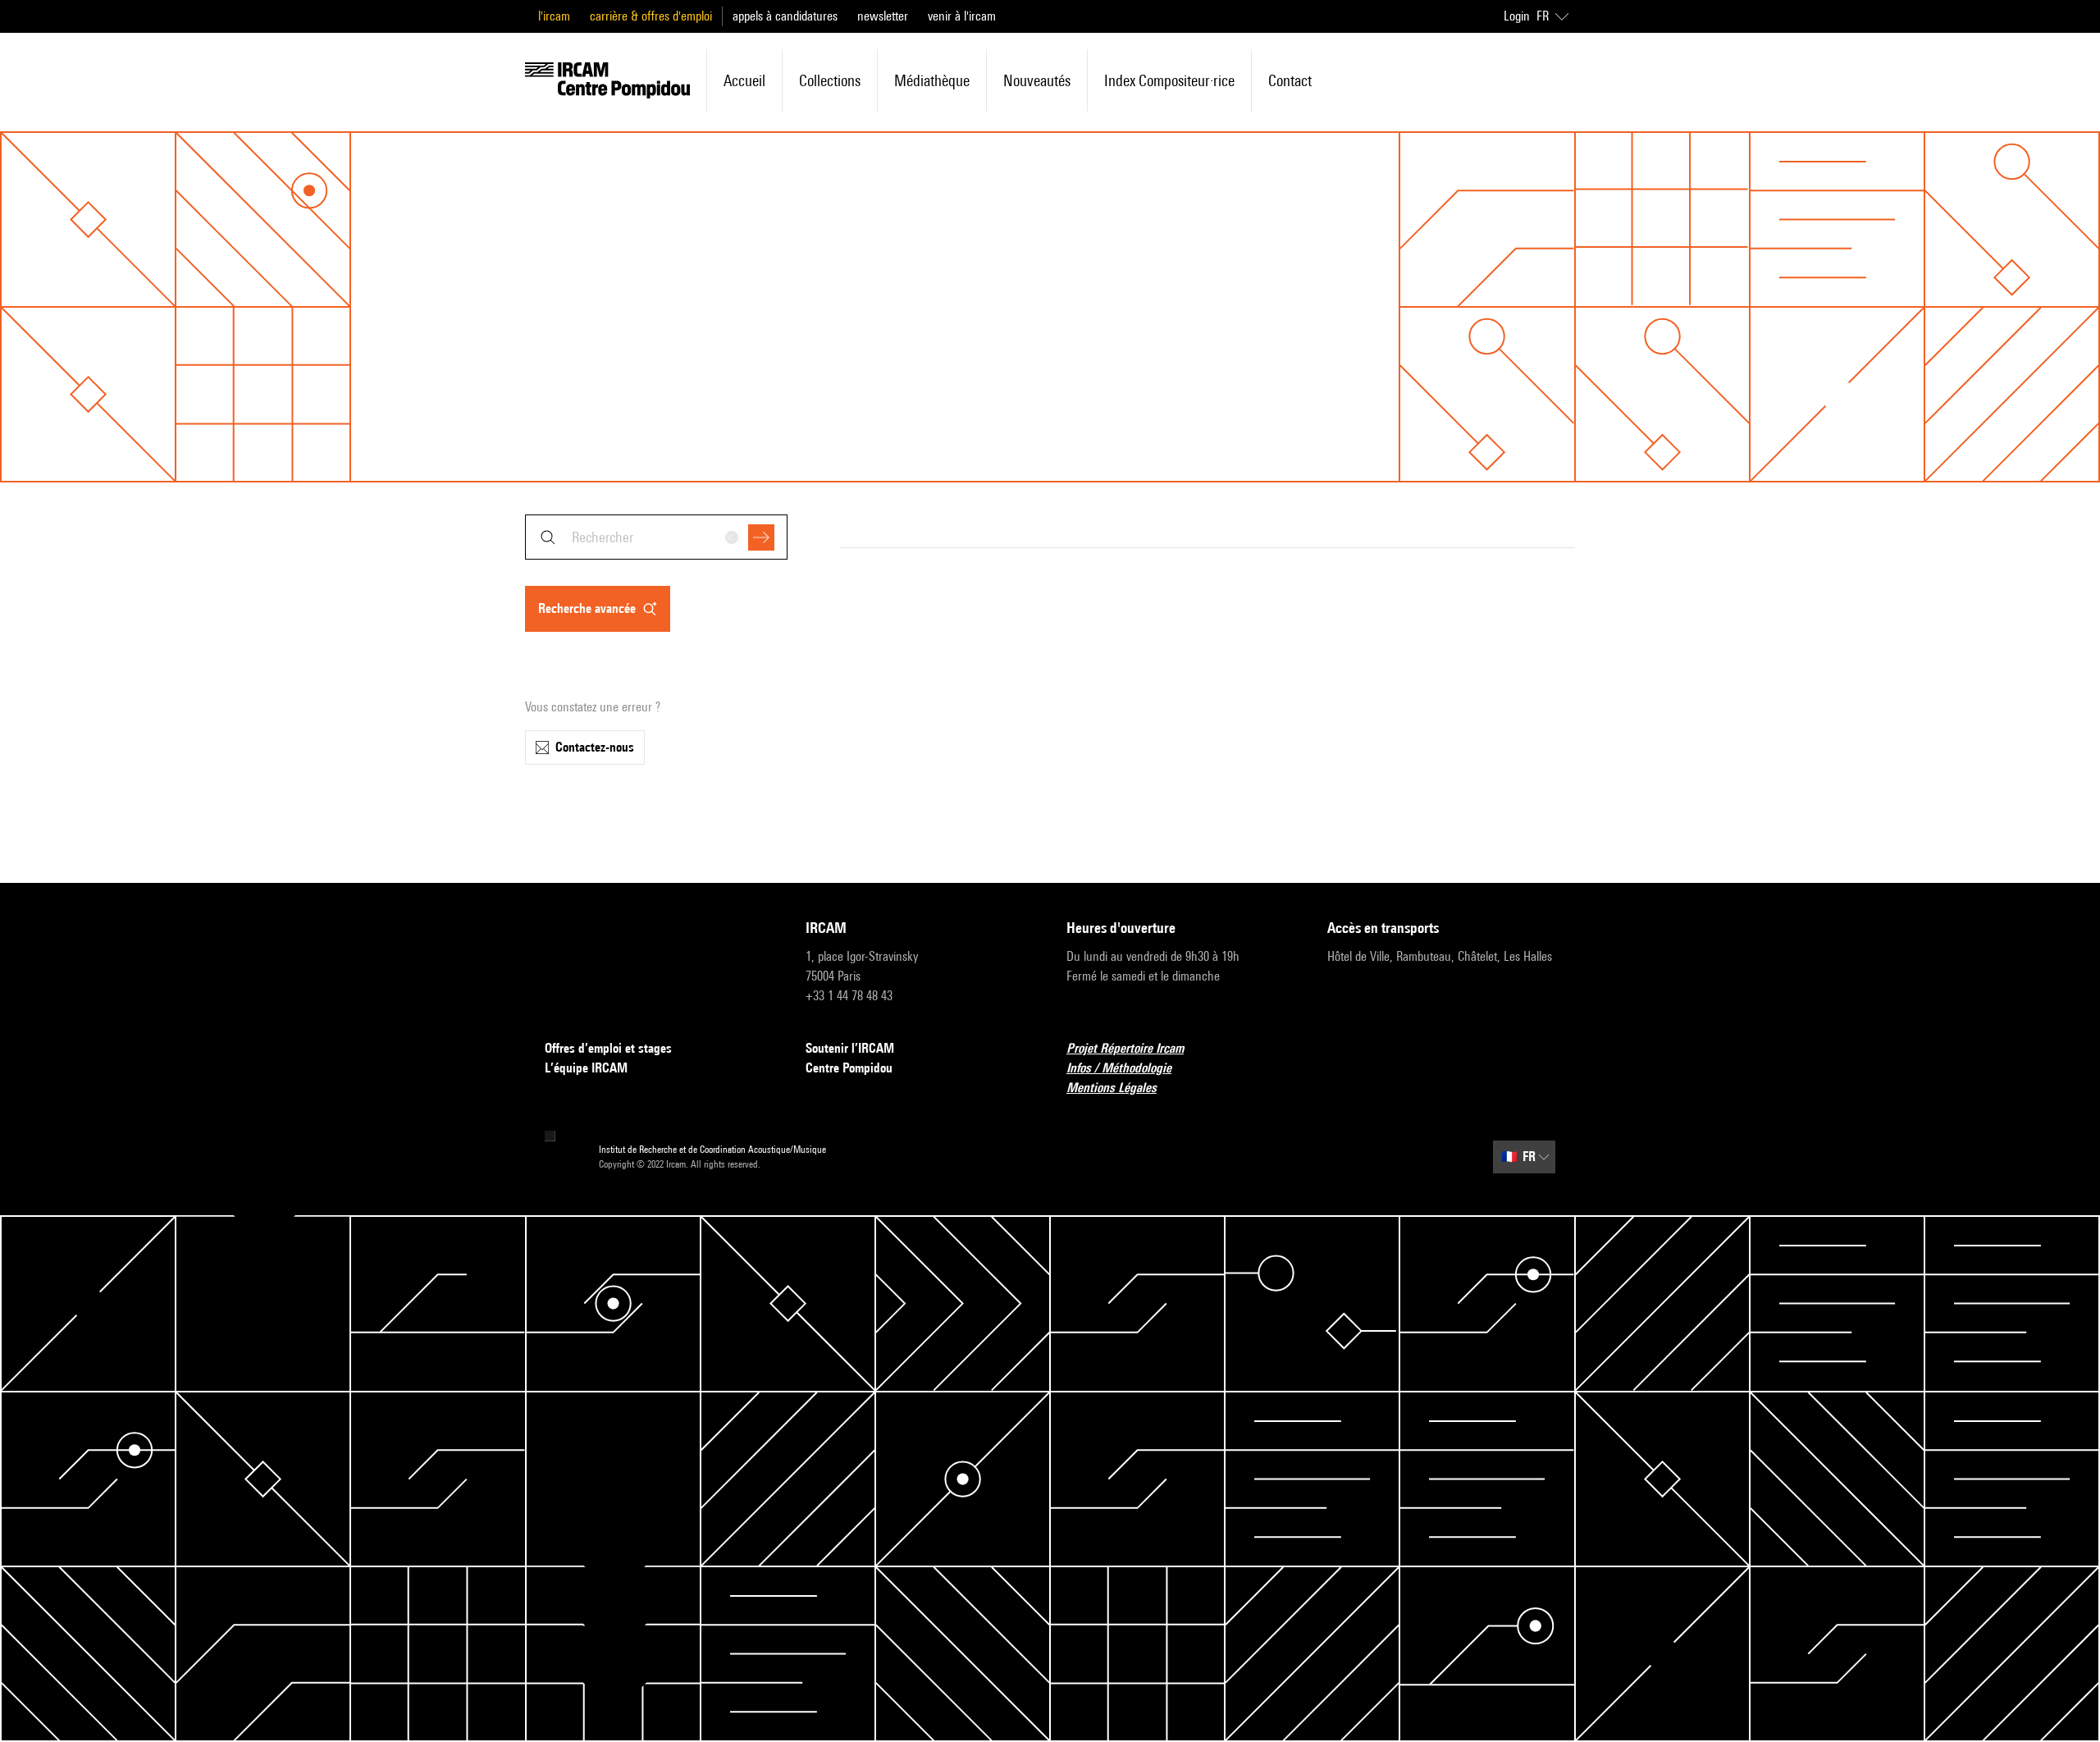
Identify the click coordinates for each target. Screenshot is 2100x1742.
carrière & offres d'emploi (651, 16)
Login (1517, 16)
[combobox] (656, 537)
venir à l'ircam (962, 16)
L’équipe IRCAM (586, 1068)
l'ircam (554, 16)
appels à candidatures (785, 16)
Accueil (744, 80)
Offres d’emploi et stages (608, 1048)
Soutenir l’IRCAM (850, 1048)
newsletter (883, 16)
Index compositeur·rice (1169, 80)
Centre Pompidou (849, 1068)
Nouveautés (1037, 80)
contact (1290, 80)
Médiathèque (932, 80)
